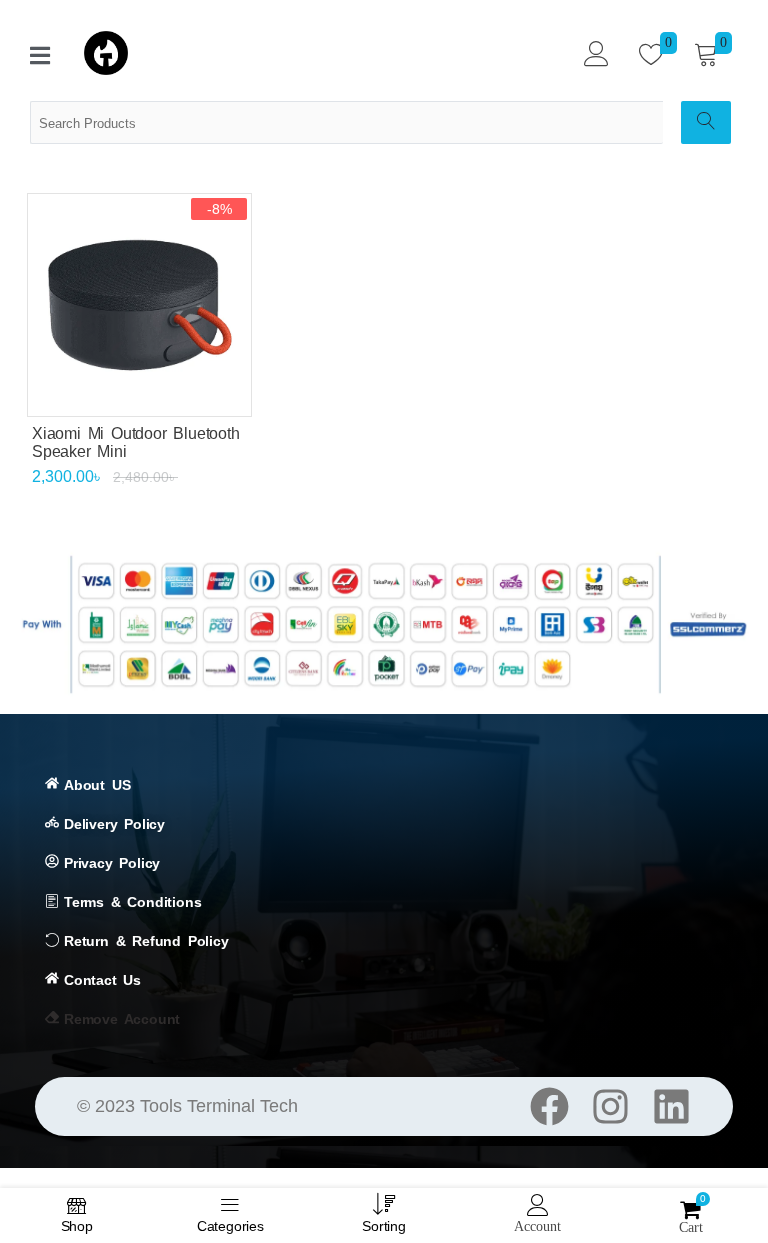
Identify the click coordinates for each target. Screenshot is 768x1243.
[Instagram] (610, 1106)
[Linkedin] (671, 1106)
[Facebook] (549, 1106)
